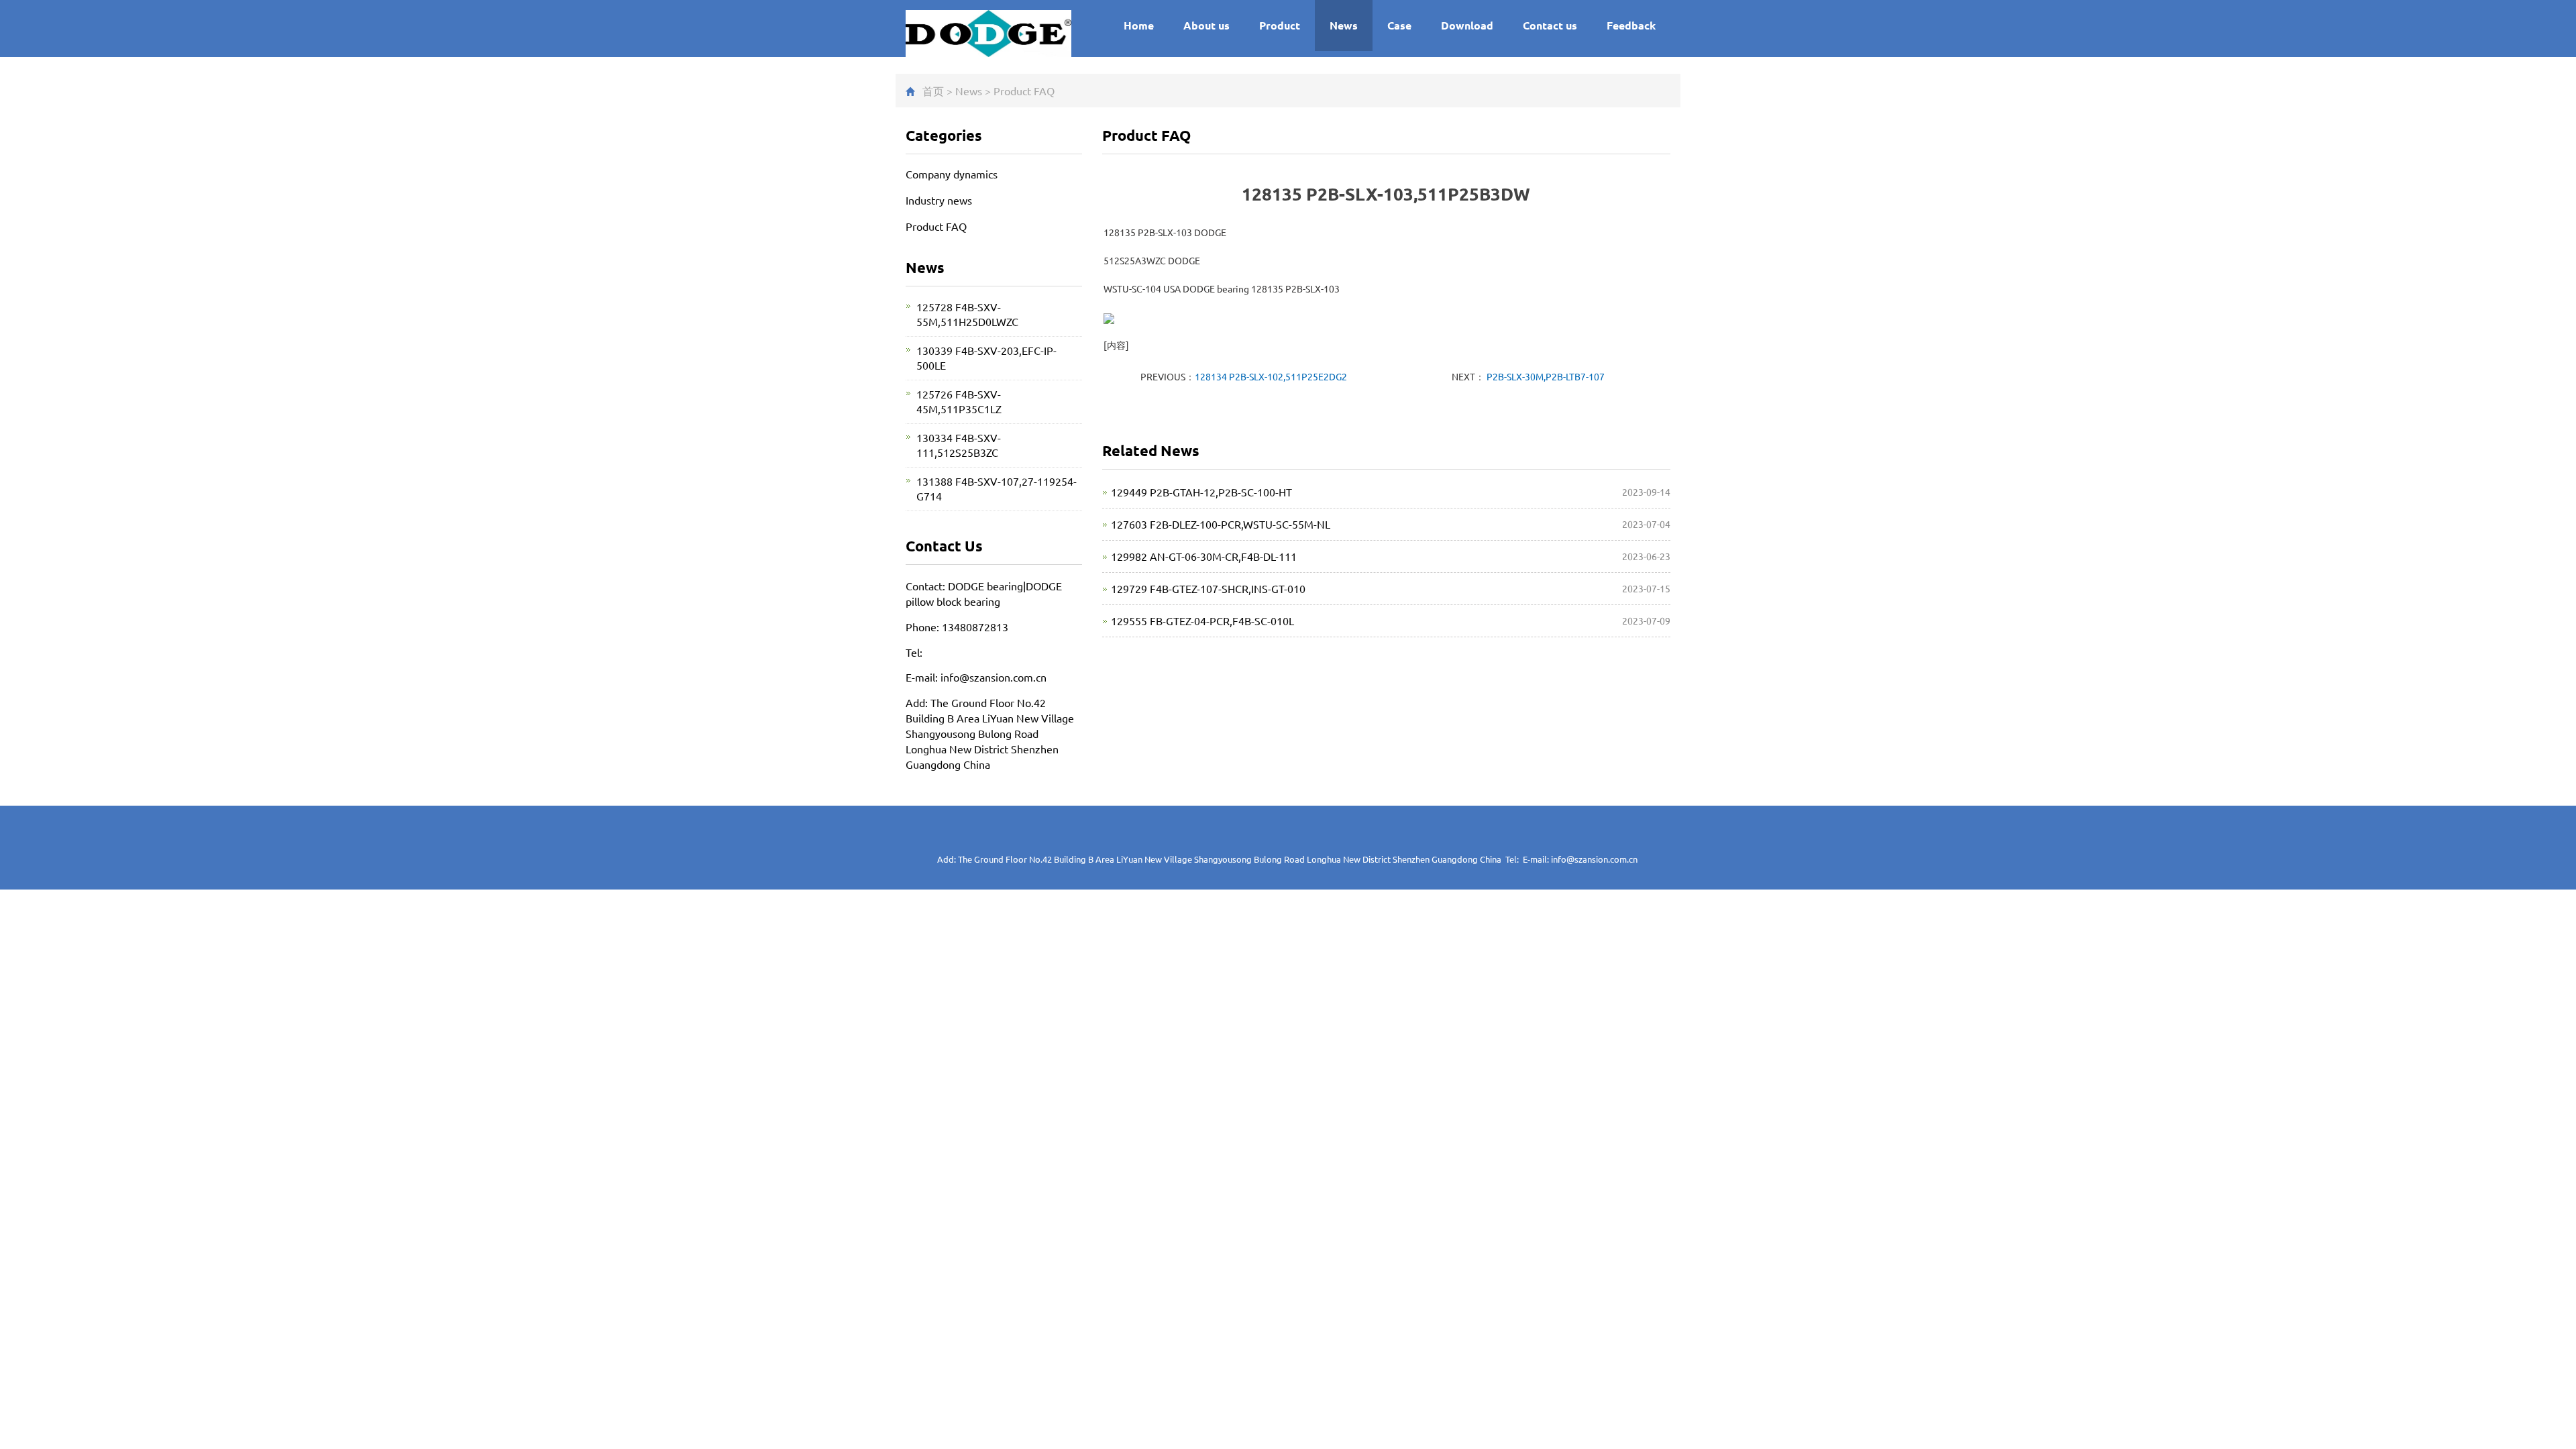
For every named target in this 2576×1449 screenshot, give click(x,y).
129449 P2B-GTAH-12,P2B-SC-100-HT (1201, 492)
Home (1139, 25)
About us (1206, 25)
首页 (933, 91)
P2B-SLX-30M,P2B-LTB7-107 (1545, 376)
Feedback (1631, 25)
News (1344, 25)
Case (1399, 25)
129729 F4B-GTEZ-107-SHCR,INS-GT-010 (1208, 588)
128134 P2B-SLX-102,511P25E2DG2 (1271, 376)
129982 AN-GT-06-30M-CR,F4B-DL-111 (1204, 556)
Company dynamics (952, 174)
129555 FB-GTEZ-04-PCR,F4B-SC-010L (1202, 621)
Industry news (939, 200)
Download (1467, 25)
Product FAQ (1024, 91)
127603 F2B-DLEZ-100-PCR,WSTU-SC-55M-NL (1221, 524)
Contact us (1550, 25)
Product (1280, 25)
